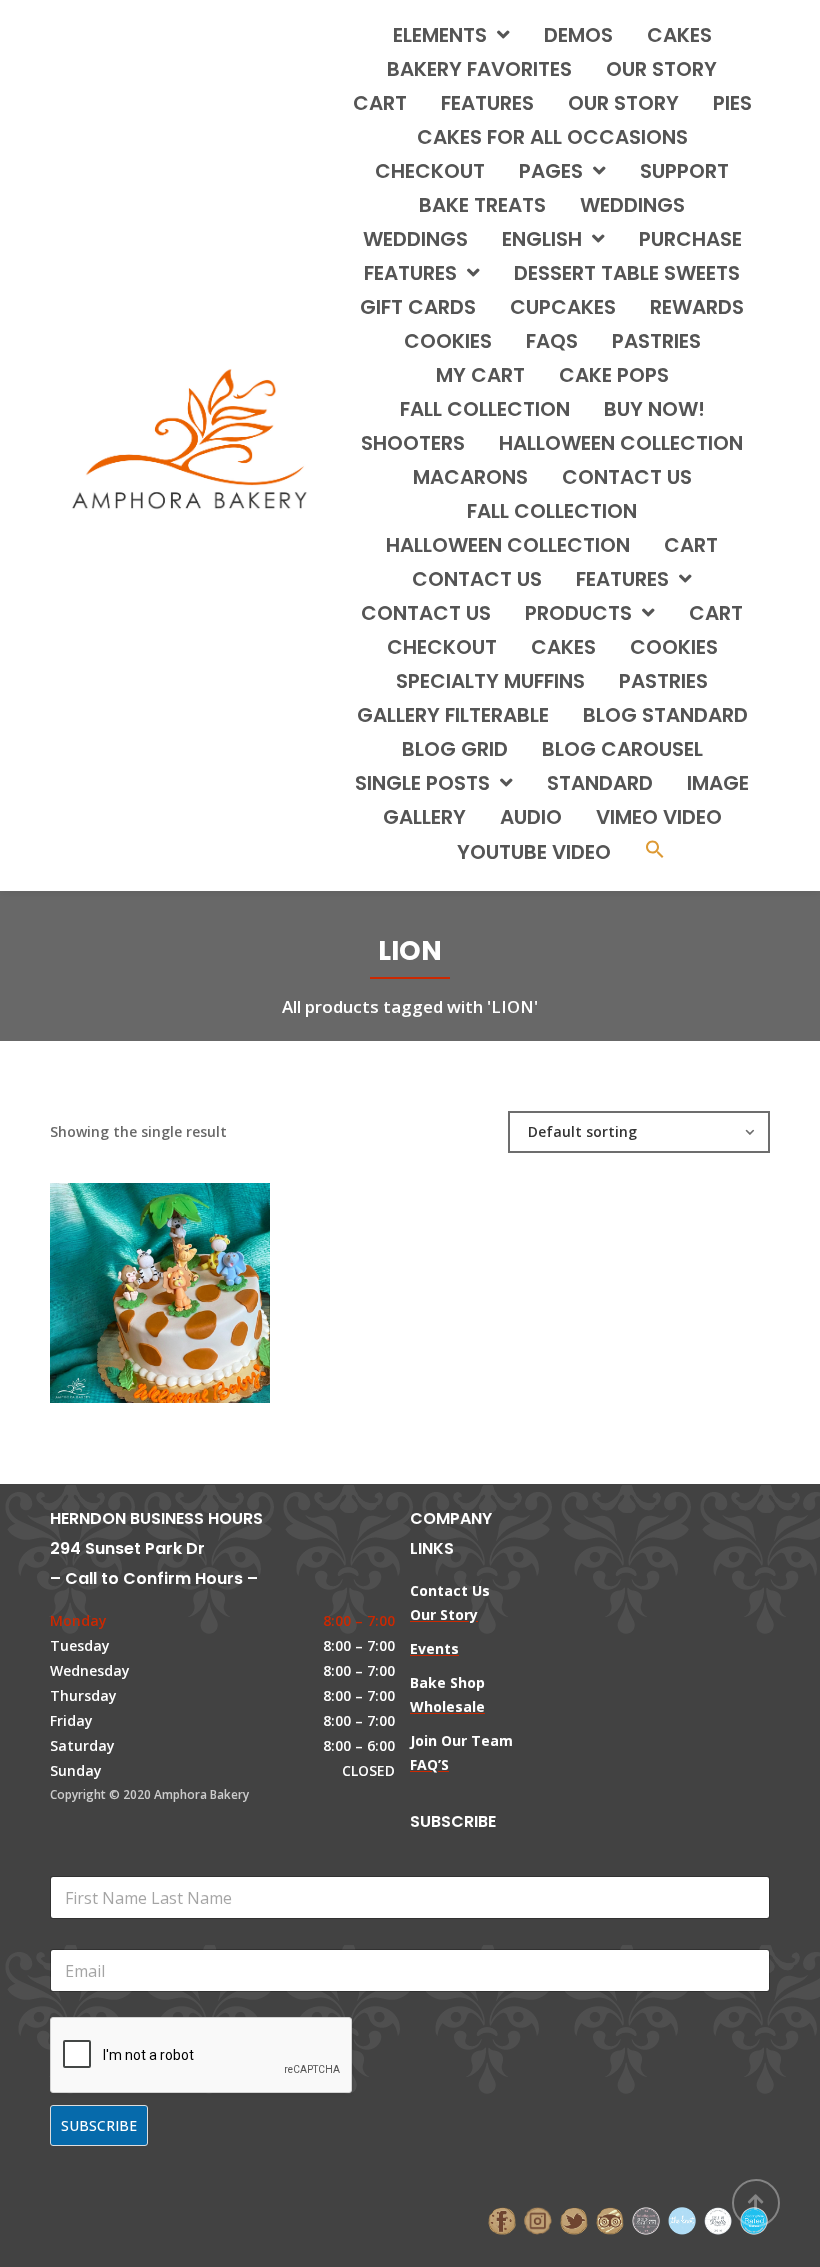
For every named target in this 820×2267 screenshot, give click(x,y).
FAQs (552, 341)
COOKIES (448, 341)
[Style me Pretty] (718, 2218)
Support (684, 171)
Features (487, 103)
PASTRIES (656, 341)
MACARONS (470, 477)
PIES (732, 103)
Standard (600, 783)
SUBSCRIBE (99, 2125)
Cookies (674, 647)
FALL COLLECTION (485, 409)
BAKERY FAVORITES (479, 69)
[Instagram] (538, 2218)
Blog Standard (665, 715)
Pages (551, 171)
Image (718, 783)
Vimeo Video (659, 817)
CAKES (679, 35)
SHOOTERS (413, 443)
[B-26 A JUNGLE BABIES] (126, 1283)
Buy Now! (654, 409)
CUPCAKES (563, 307)
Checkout (430, 171)
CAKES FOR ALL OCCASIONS (552, 137)
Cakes (563, 647)
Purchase (690, 239)
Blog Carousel (622, 749)
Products (578, 613)
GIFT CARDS (418, 307)
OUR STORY (623, 103)
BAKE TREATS (482, 205)
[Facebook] (502, 2218)
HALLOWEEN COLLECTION (621, 443)
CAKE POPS (614, 375)
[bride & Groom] (646, 2218)
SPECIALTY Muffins (490, 681)
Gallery (424, 817)
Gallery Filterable (453, 715)
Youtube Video (534, 852)
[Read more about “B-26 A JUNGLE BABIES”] (194, 1283)
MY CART (480, 375)
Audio (531, 817)
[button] (655, 851)
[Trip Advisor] (610, 2218)
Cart (380, 103)
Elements (440, 35)
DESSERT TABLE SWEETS (627, 273)
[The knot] (682, 2218)
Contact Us (426, 613)
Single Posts (422, 783)
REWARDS (697, 307)
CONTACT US (627, 477)
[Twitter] (574, 2218)
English (542, 239)
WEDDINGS (632, 205)
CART (691, 545)
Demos (578, 35)
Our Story (661, 69)
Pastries (663, 681)
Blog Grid (455, 749)
